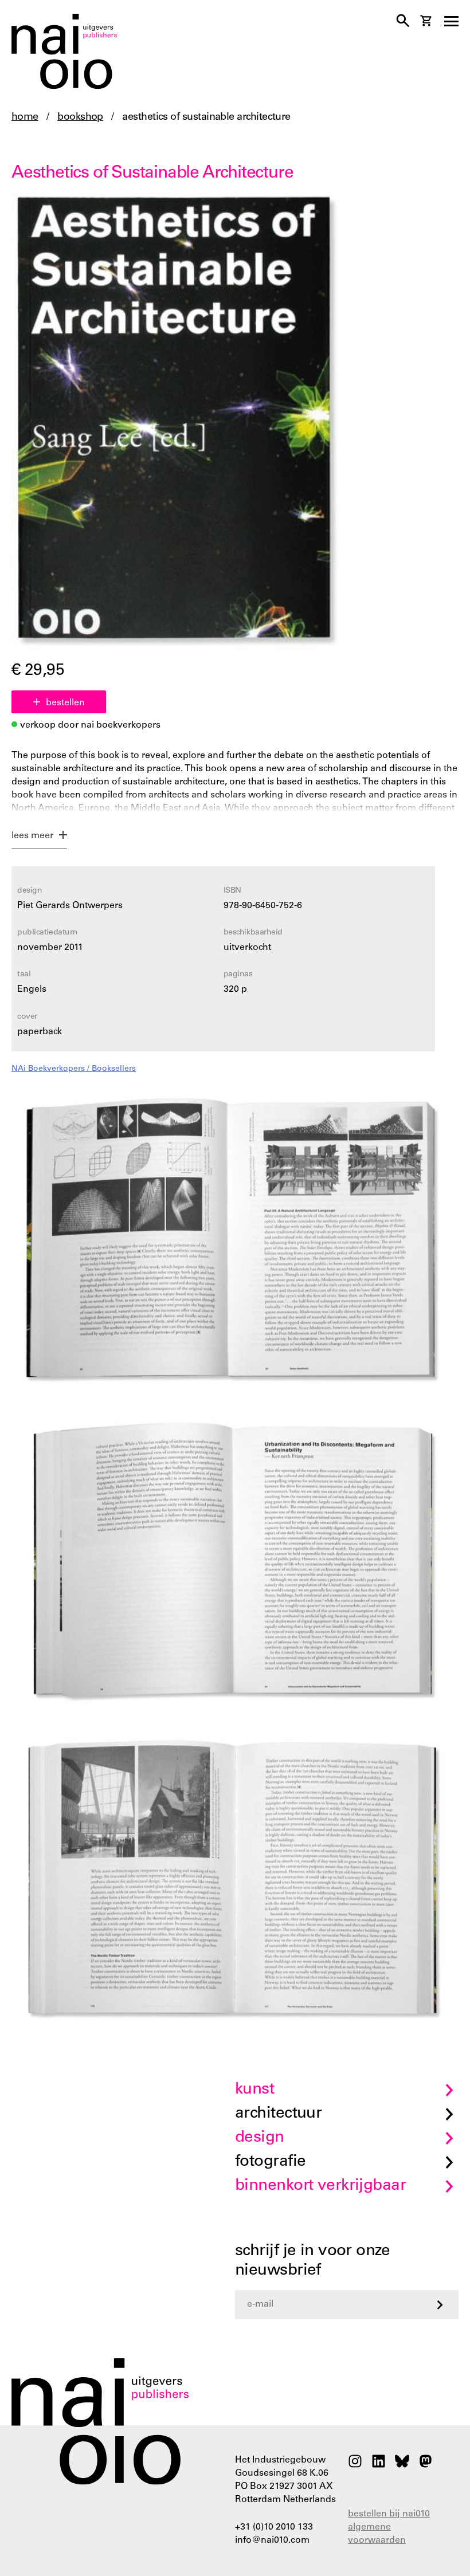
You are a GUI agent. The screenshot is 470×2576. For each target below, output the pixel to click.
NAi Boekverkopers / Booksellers (74, 1069)
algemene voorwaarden (377, 2534)
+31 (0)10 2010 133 (274, 2527)
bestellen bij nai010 (389, 2514)
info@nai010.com (272, 2540)
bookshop (80, 117)
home (25, 117)
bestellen (65, 703)
